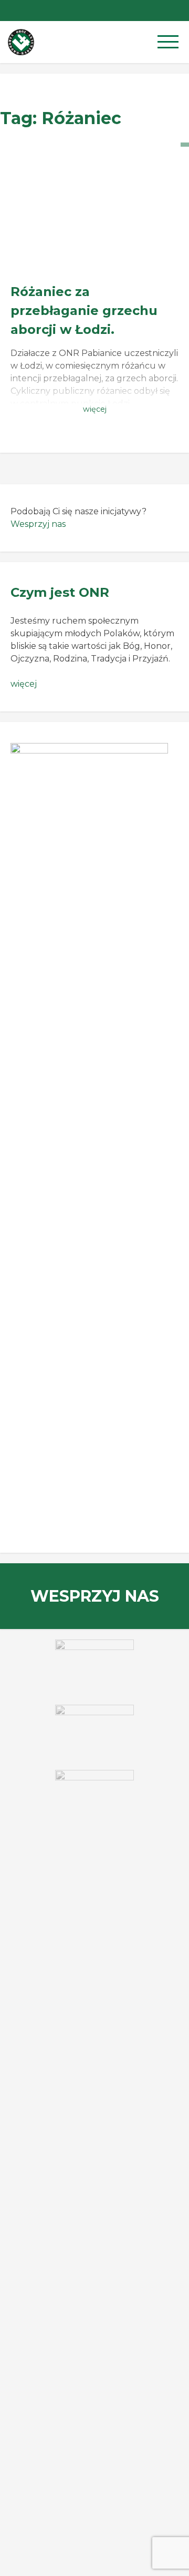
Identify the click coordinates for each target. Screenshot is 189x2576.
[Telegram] (157, 11)
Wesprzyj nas (38, 524)
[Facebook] (178, 11)
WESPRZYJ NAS (95, 1596)
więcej (24, 684)
